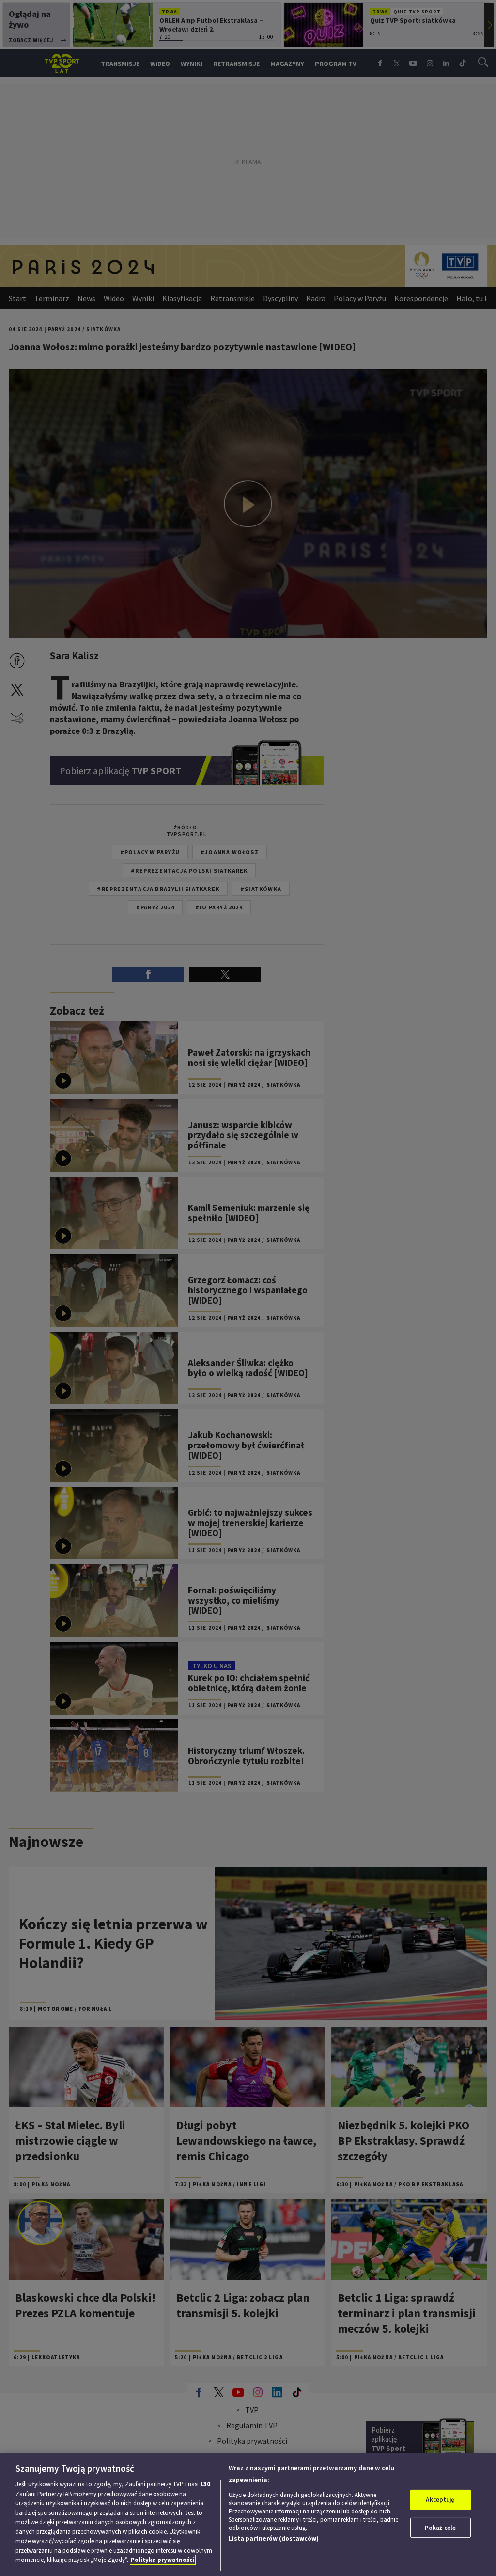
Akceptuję (440, 2500)
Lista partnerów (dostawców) (274, 2538)
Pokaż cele (440, 2528)
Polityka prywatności (163, 2560)
